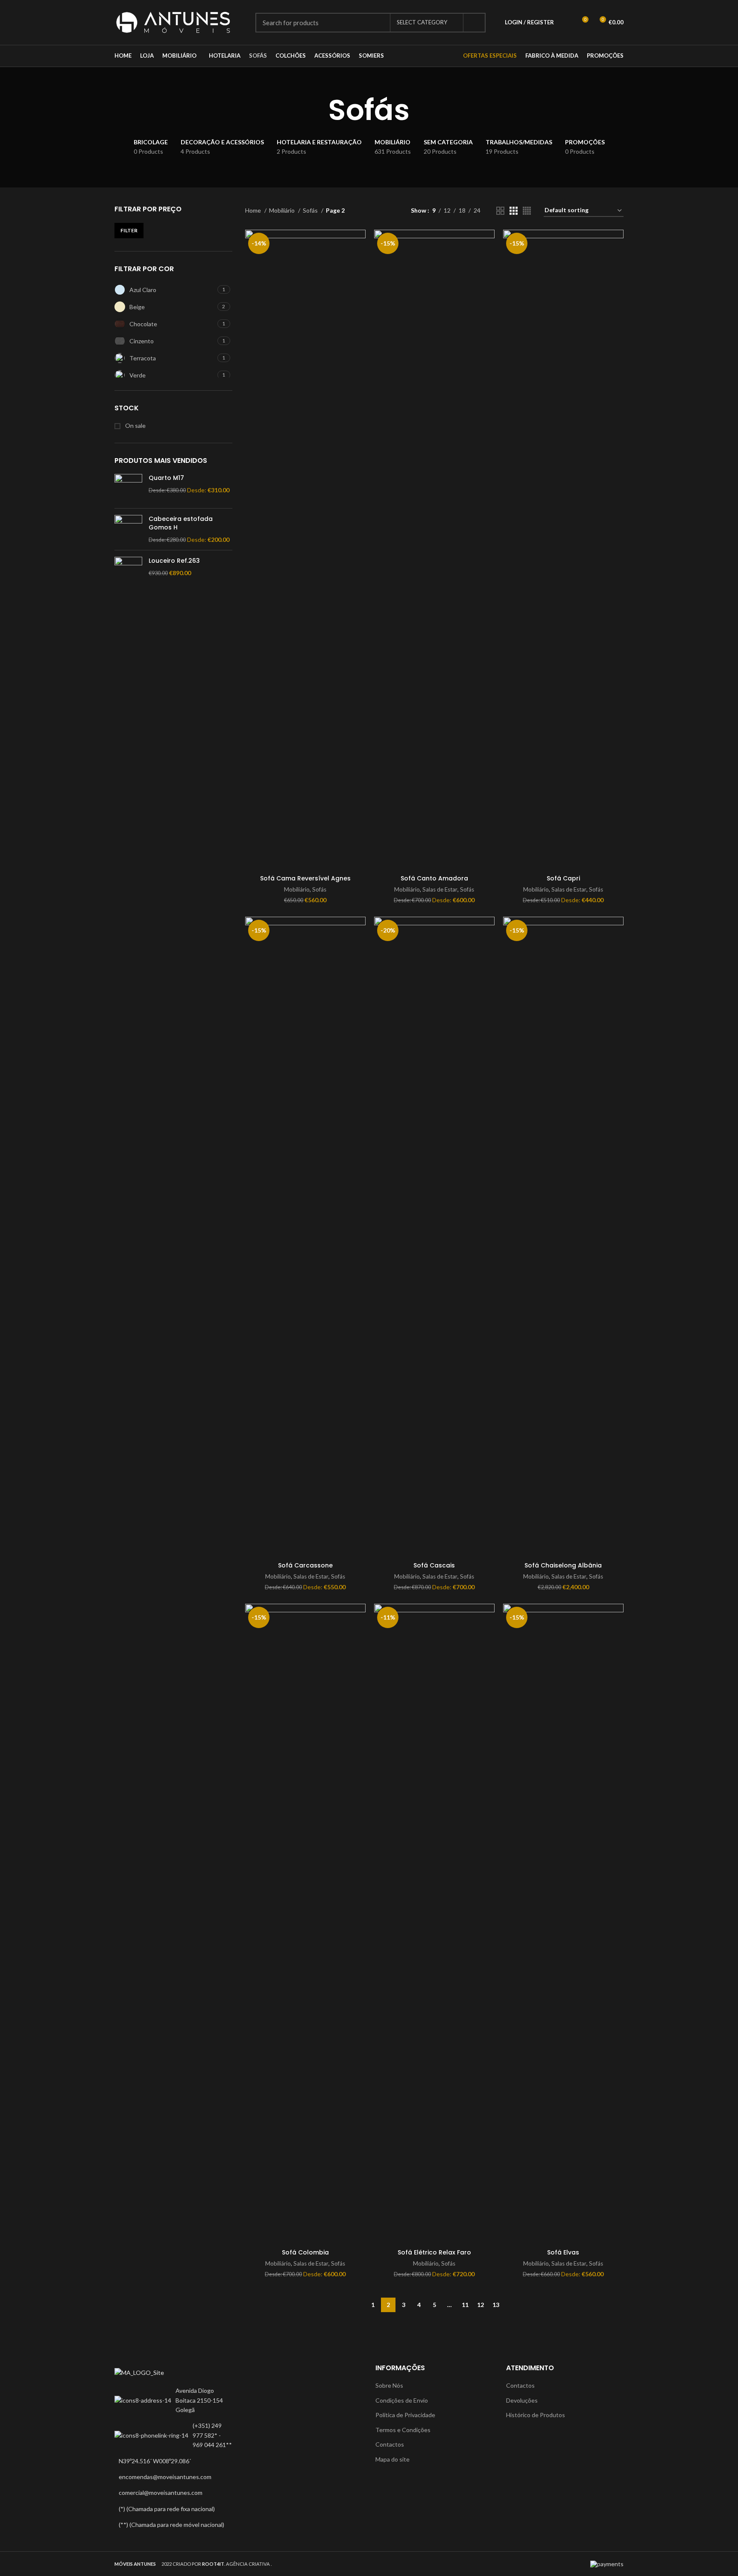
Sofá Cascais (434, 1565)
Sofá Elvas (563, 2252)
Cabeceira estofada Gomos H (181, 523)
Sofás (311, 210)
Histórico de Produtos (536, 2415)
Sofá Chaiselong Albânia (563, 1565)
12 (480, 2305)
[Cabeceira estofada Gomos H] (128, 529)
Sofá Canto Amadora (434, 878)
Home (254, 210)
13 (496, 2305)
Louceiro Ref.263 (174, 561)
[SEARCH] (474, 23)
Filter (129, 230)
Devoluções (522, 2400)
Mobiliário (283, 210)
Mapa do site (392, 2459)
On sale (135, 425)
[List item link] (173, 2435)
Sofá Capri (563, 878)
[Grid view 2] (500, 211)
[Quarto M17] (128, 488)
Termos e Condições (403, 2430)
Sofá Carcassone (305, 1565)
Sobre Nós (389, 2385)
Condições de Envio (402, 2400)
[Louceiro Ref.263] (128, 571)
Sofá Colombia (305, 2252)
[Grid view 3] (514, 211)
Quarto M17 (166, 478)
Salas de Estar (440, 889)
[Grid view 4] (527, 211)
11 (465, 2305)
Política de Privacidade (405, 2415)
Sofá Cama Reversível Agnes (305, 878)
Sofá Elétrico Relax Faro (434, 2252)
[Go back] (318, 110)
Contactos (390, 2444)
